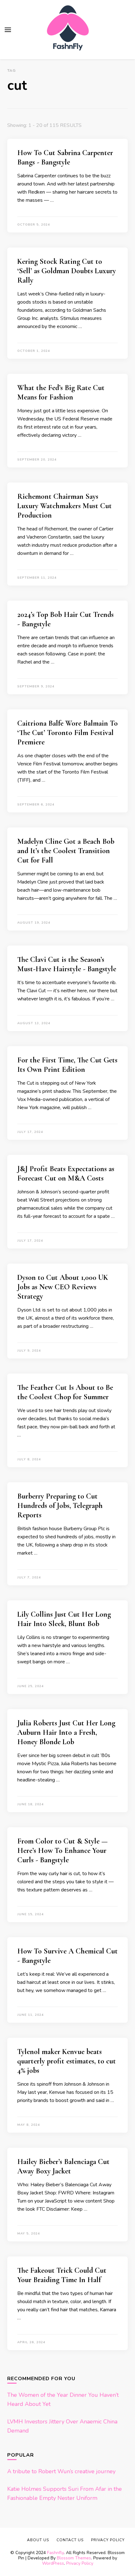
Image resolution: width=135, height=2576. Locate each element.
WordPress (53, 2563)
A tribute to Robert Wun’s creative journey (61, 2471)
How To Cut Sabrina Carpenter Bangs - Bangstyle (65, 157)
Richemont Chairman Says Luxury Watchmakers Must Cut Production (65, 506)
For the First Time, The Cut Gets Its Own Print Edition (67, 1065)
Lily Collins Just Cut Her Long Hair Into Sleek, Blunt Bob (64, 1619)
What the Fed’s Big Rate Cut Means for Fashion (61, 392)
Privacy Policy (80, 2563)
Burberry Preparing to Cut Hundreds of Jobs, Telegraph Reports (60, 1506)
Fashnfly (55, 2553)
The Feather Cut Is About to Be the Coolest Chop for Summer (65, 1392)
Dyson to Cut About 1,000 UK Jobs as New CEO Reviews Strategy (63, 1287)
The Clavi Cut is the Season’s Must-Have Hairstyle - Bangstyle (67, 964)
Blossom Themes (74, 2558)
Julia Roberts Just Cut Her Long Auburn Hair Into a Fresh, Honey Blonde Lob (66, 1732)
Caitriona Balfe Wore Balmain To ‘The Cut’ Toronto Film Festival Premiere (67, 733)
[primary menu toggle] (8, 30)
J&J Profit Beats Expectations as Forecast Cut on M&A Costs (66, 1173)
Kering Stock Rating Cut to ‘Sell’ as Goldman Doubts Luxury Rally (67, 271)
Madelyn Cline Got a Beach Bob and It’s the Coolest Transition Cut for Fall (66, 851)
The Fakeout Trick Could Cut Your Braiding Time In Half (62, 2275)
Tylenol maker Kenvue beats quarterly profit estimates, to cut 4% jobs (67, 2061)
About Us (38, 2540)
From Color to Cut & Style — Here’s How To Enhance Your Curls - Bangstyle (62, 1851)
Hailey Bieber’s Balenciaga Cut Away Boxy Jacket (63, 2166)
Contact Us (70, 2540)
